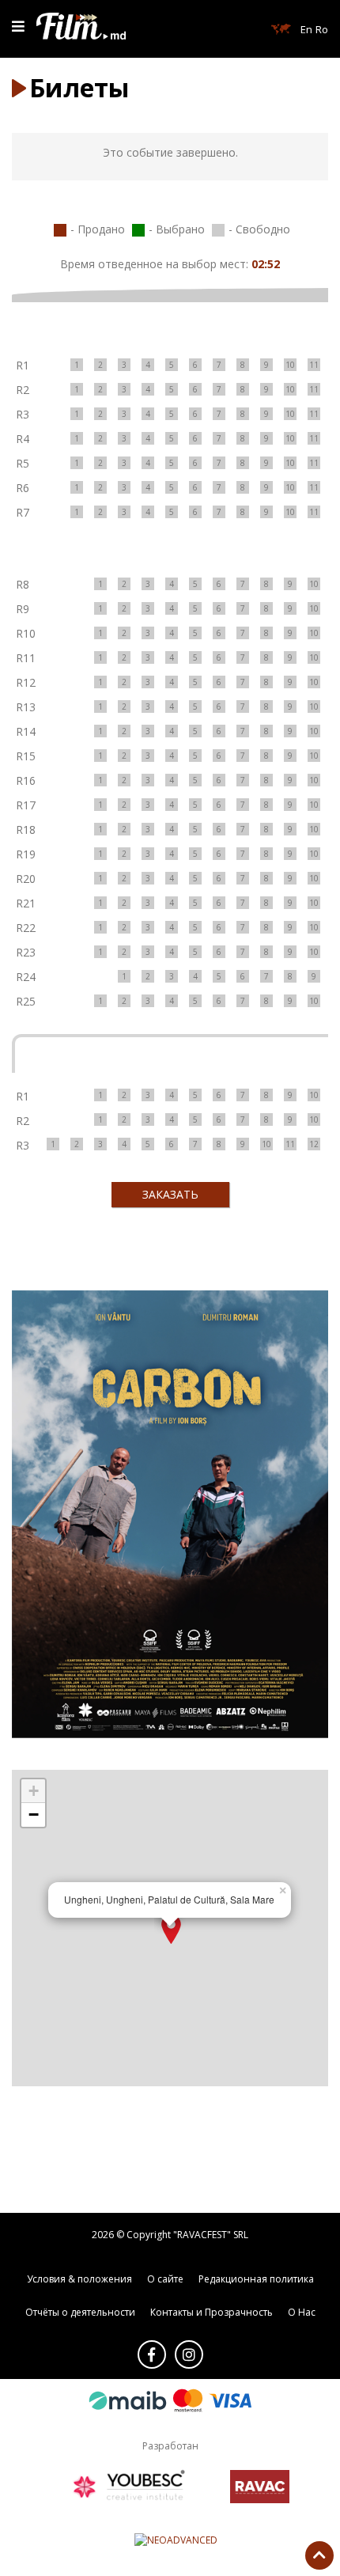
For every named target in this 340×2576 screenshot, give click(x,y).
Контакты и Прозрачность (212, 2312)
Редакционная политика (256, 2279)
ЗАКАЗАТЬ (170, 1194)
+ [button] (34, 1791)
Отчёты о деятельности (80, 2312)
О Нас (302, 2312)
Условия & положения (79, 2279)
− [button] (34, 1815)
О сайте (165, 2279)
